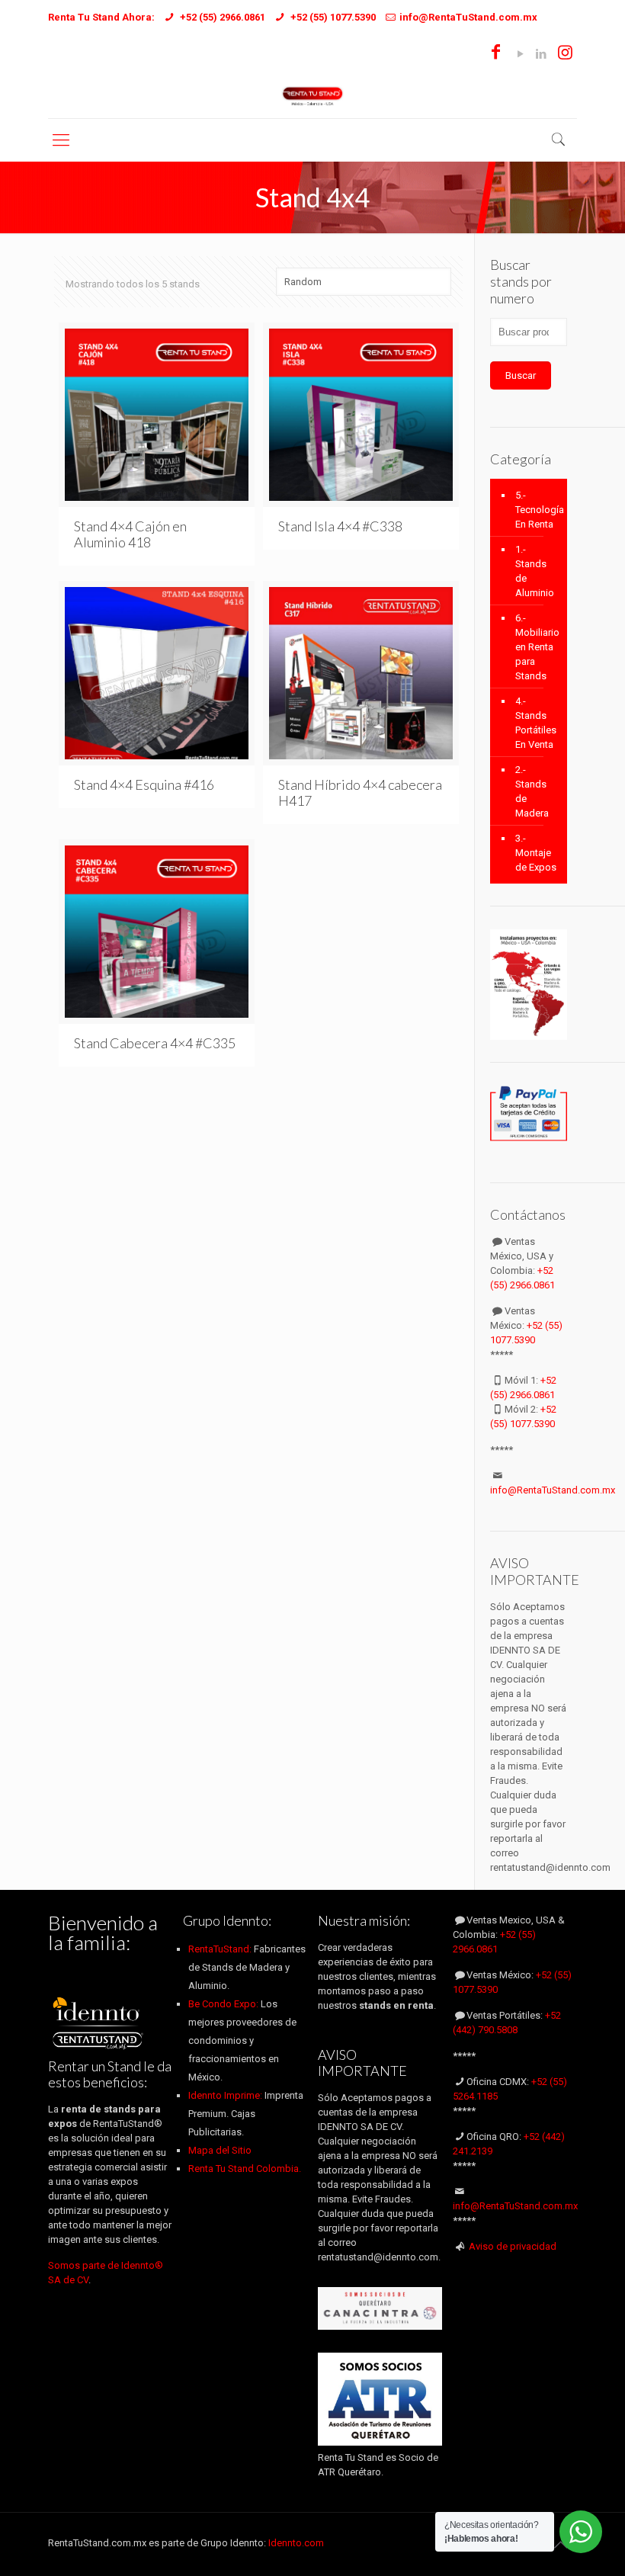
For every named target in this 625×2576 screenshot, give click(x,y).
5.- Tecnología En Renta (537, 510)
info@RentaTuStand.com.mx (553, 1490)
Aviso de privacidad (513, 2246)
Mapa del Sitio (220, 2150)
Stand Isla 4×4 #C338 (340, 526)
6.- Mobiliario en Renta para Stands (537, 647)
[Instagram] (565, 54)
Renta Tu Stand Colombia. (245, 2169)
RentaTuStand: (221, 1949)
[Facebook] (496, 54)
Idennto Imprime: (226, 2095)
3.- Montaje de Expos (536, 853)
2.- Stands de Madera (532, 791)
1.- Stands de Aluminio (535, 571)
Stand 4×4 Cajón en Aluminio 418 (130, 534)
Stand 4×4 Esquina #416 (144, 784)
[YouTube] (520, 54)
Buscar (521, 375)
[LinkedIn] (541, 54)
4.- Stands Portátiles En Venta (536, 723)
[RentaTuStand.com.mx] (313, 95)
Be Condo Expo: (223, 2004)
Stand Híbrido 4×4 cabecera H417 (360, 792)
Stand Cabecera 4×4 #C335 (155, 1043)
